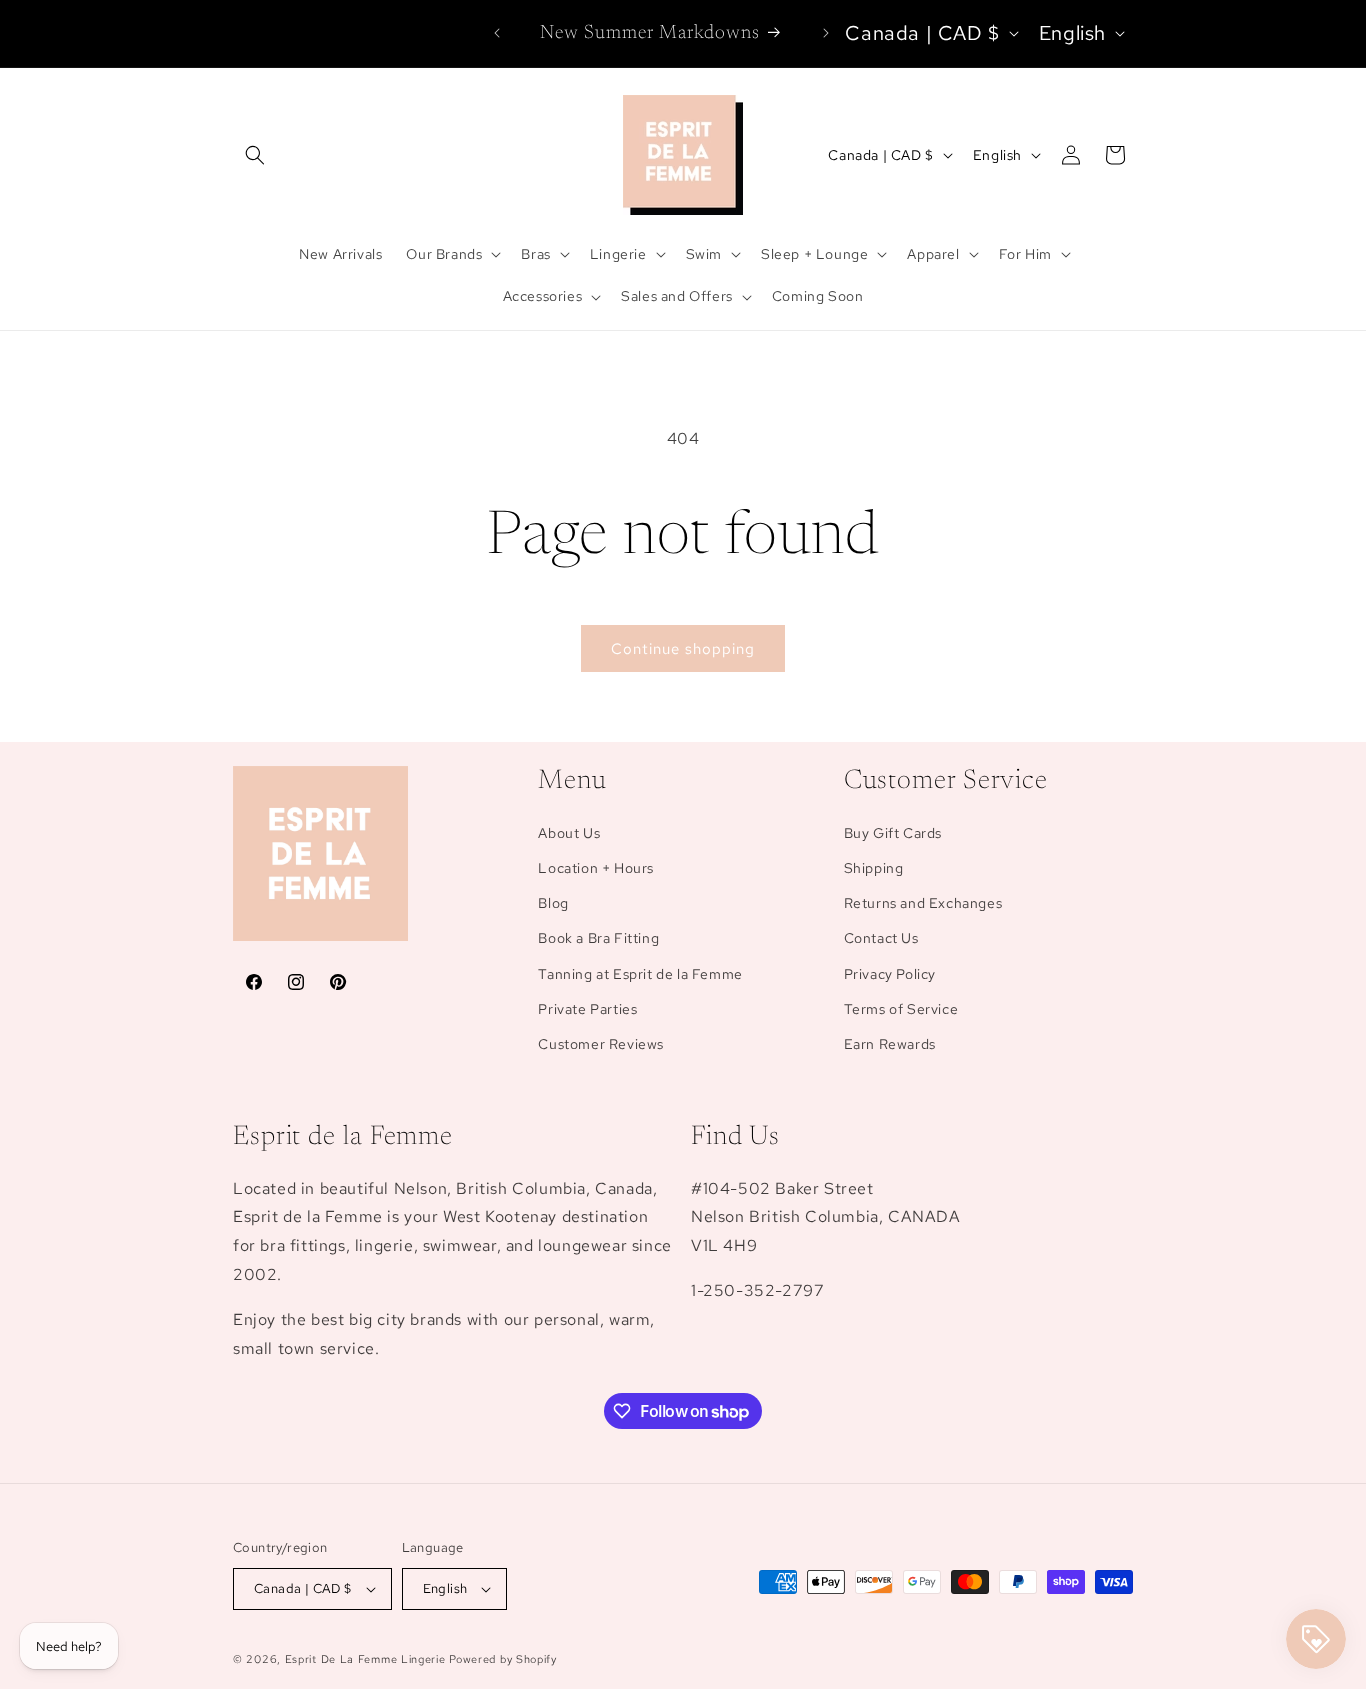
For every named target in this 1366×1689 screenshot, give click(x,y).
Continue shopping (683, 649)
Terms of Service (901, 1009)
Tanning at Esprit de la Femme (640, 974)
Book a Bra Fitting (598, 938)
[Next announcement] (826, 33)
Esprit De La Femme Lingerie (365, 1659)
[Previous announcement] (497, 33)
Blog (553, 903)
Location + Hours (596, 868)
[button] (255, 155)
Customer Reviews (601, 1044)
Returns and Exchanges (923, 903)
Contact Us (881, 938)
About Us (569, 833)
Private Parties (587, 1009)
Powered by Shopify (503, 1659)
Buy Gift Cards (893, 833)
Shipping (874, 868)
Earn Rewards (890, 1044)
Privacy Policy (890, 974)
